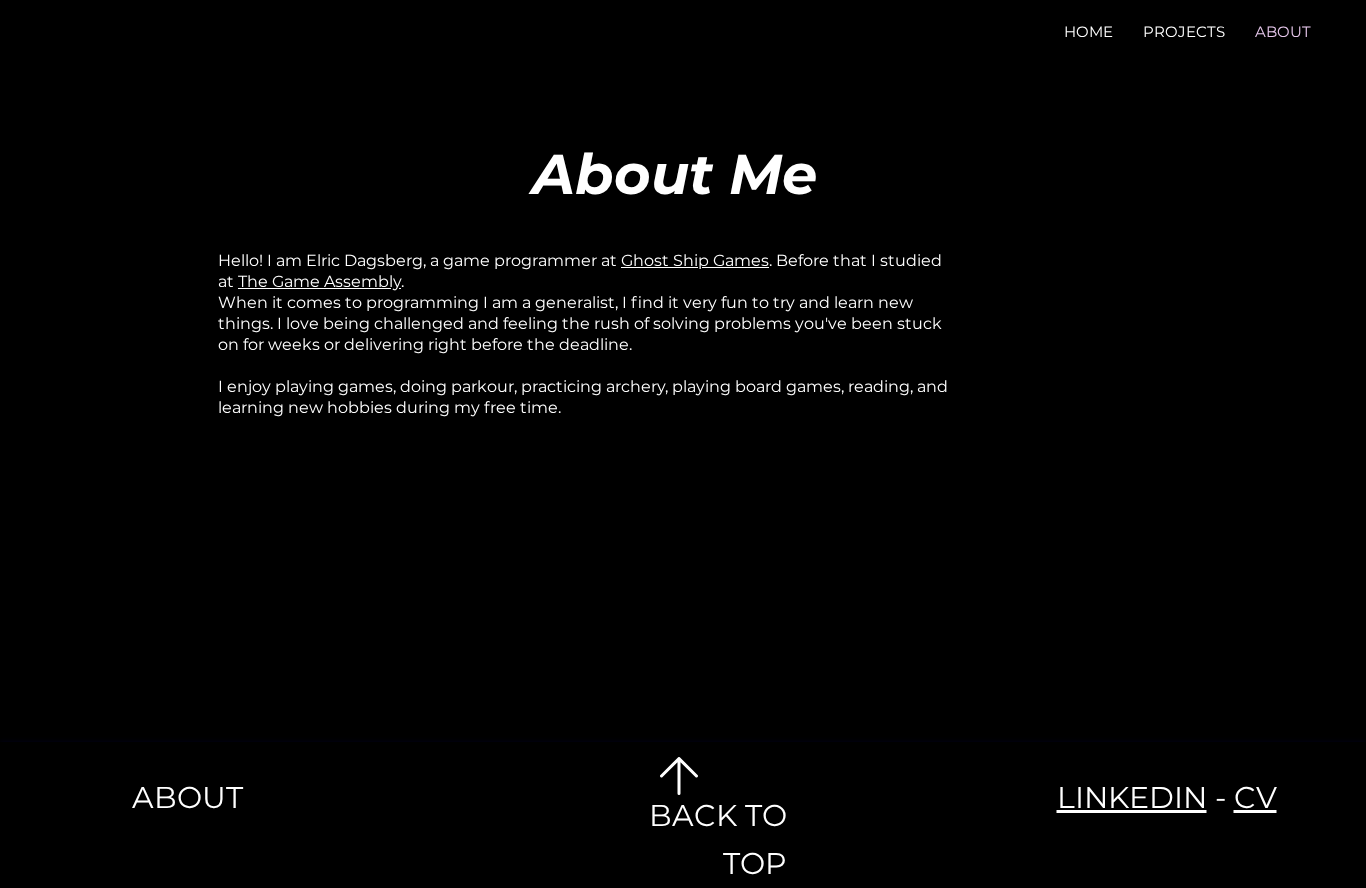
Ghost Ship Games (695, 260)
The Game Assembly (319, 281)
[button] (1184, 31)
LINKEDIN (1132, 797)
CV (1255, 797)
